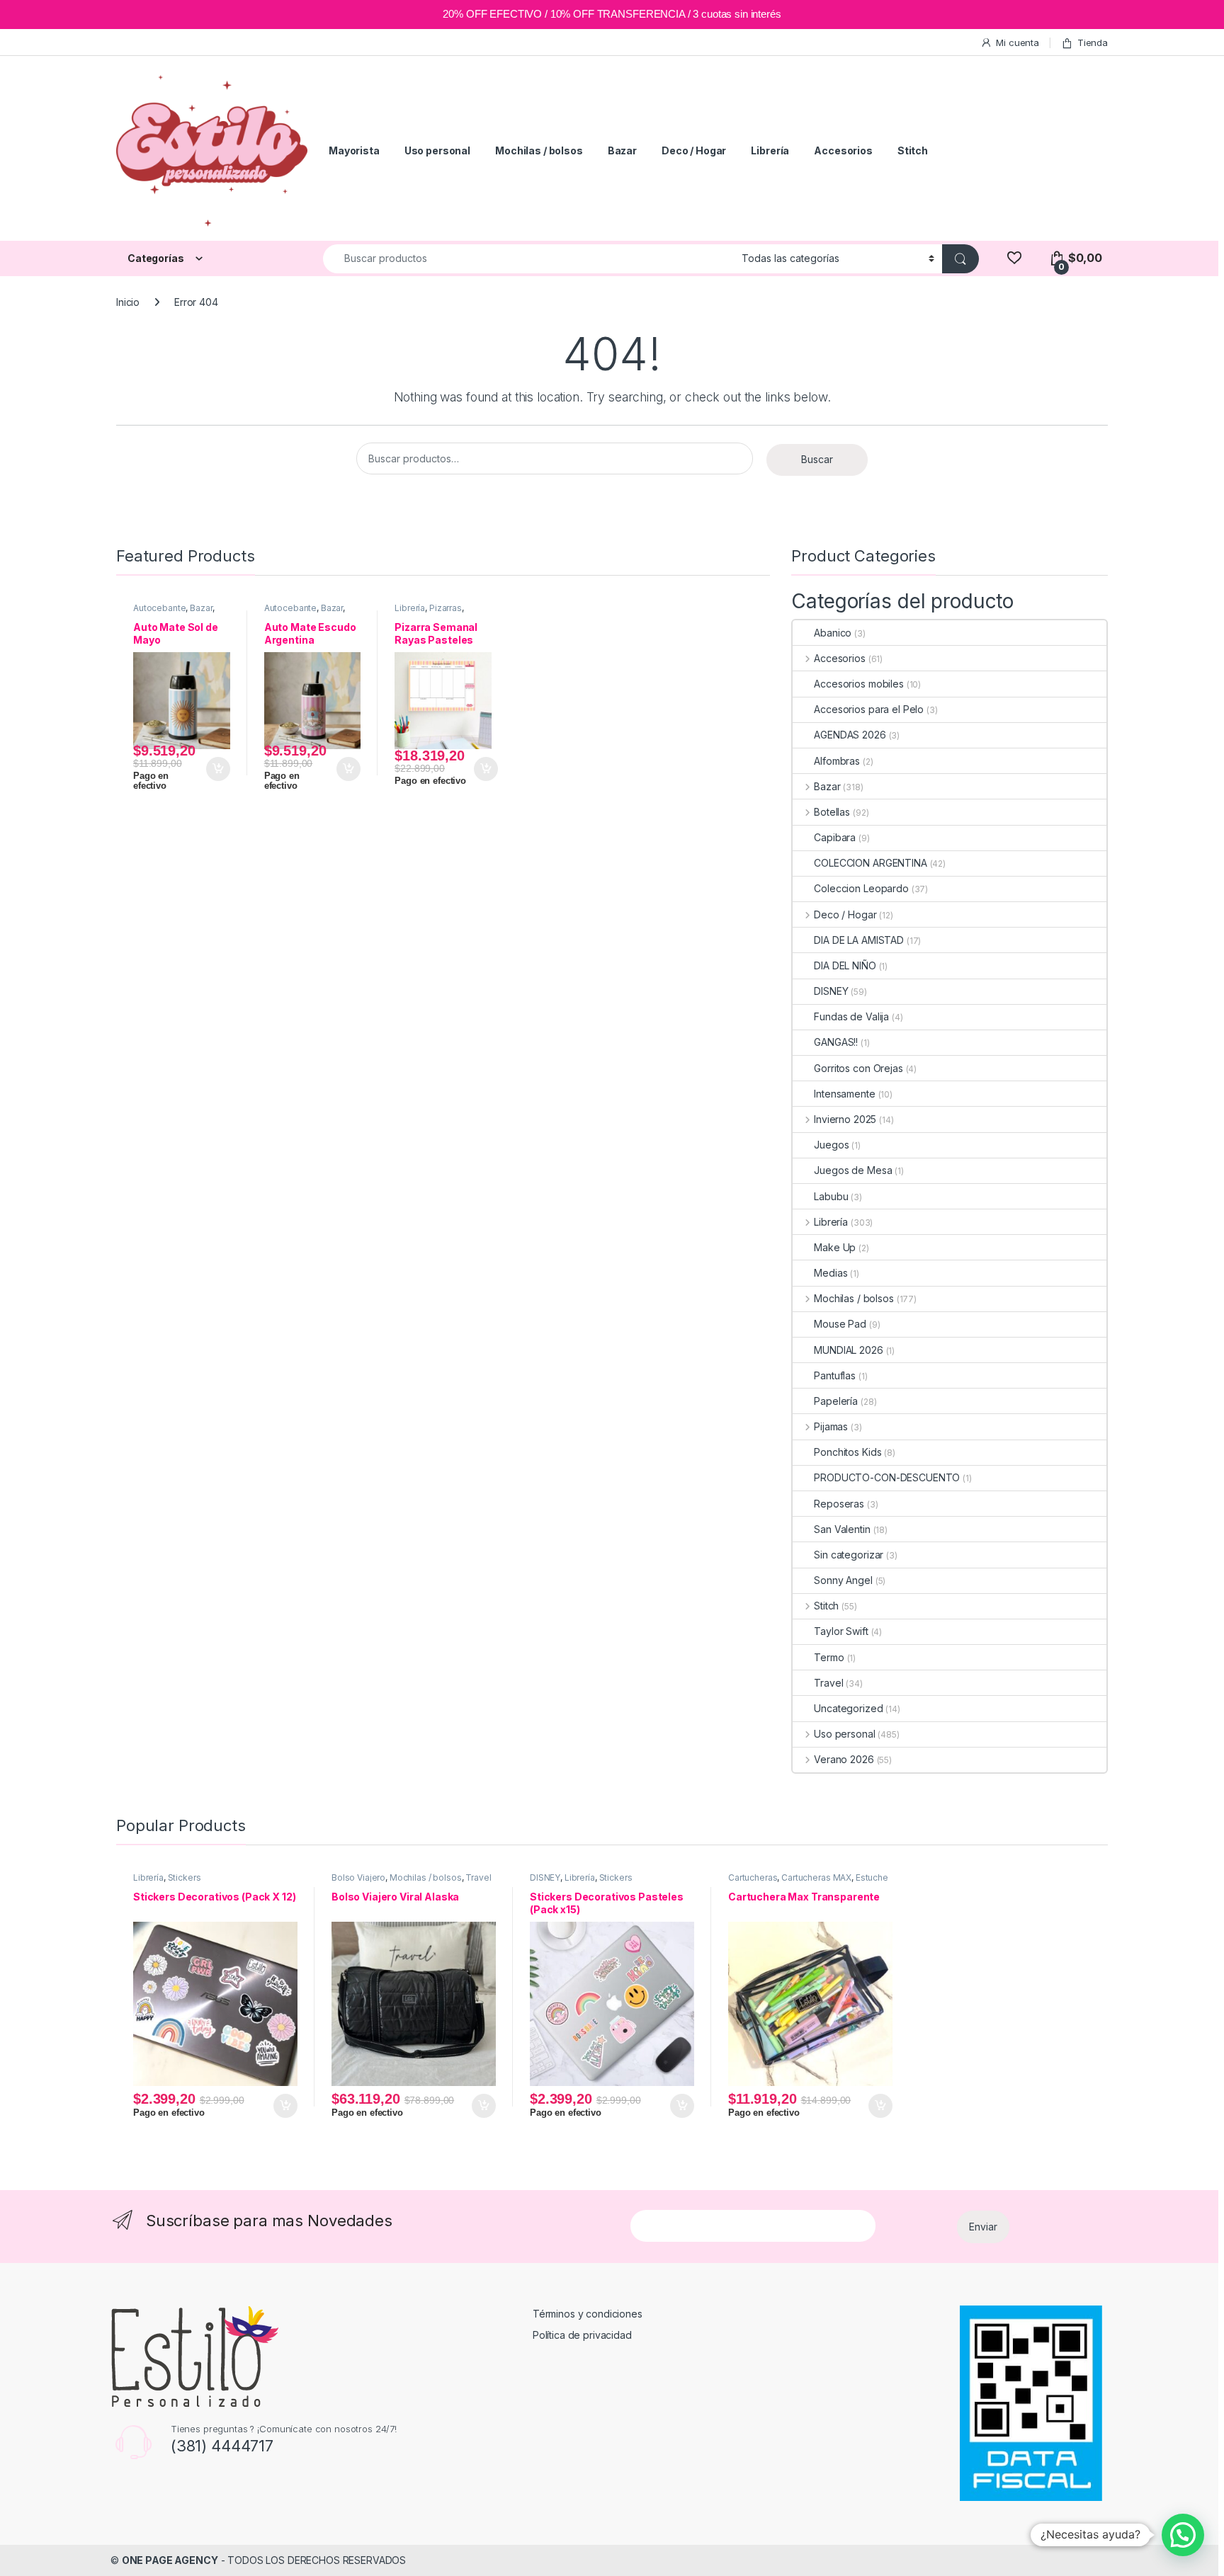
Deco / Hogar (694, 150)
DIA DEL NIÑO (845, 965)
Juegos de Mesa (853, 1170)
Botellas (832, 812)
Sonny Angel (843, 1580)
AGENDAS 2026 (850, 735)
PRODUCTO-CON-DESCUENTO (887, 1477)
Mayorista (354, 150)
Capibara (835, 837)
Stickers (185, 1877)
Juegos (831, 1145)
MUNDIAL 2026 (848, 1350)
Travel (828, 1683)
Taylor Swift (841, 1631)
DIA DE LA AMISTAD (859, 940)
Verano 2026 (844, 1759)
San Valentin (842, 1529)
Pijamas (831, 1426)
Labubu (831, 1196)
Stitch (913, 150)
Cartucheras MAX (816, 1877)
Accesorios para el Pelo (869, 709)
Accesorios (843, 150)
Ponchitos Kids (848, 1452)
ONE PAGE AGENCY (170, 2560)
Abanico (833, 633)
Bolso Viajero (358, 1877)
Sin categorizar (849, 1555)
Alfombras (837, 761)
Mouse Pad (840, 1324)
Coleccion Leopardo (861, 888)
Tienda (1093, 42)
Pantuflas (835, 1375)
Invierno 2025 (845, 1119)
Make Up (835, 1247)
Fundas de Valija (851, 1016)
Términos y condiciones (588, 2314)
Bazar (622, 150)
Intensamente (844, 1094)
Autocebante (159, 608)
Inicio (128, 302)
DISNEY (831, 991)
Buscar (817, 459)
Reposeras (839, 1504)
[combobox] (528, 259)
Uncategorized (848, 1708)
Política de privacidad (582, 2335)
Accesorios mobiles (858, 684)
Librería (770, 150)
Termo (829, 1657)
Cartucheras (753, 1877)
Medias (831, 1273)
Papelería (836, 1401)
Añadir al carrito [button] (216, 769)
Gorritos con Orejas (858, 1068)
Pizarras (446, 608)
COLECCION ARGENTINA (870, 863)
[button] (1183, 2535)
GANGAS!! (836, 1042)
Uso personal (437, 150)
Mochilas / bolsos (539, 150)
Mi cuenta (1018, 42)
